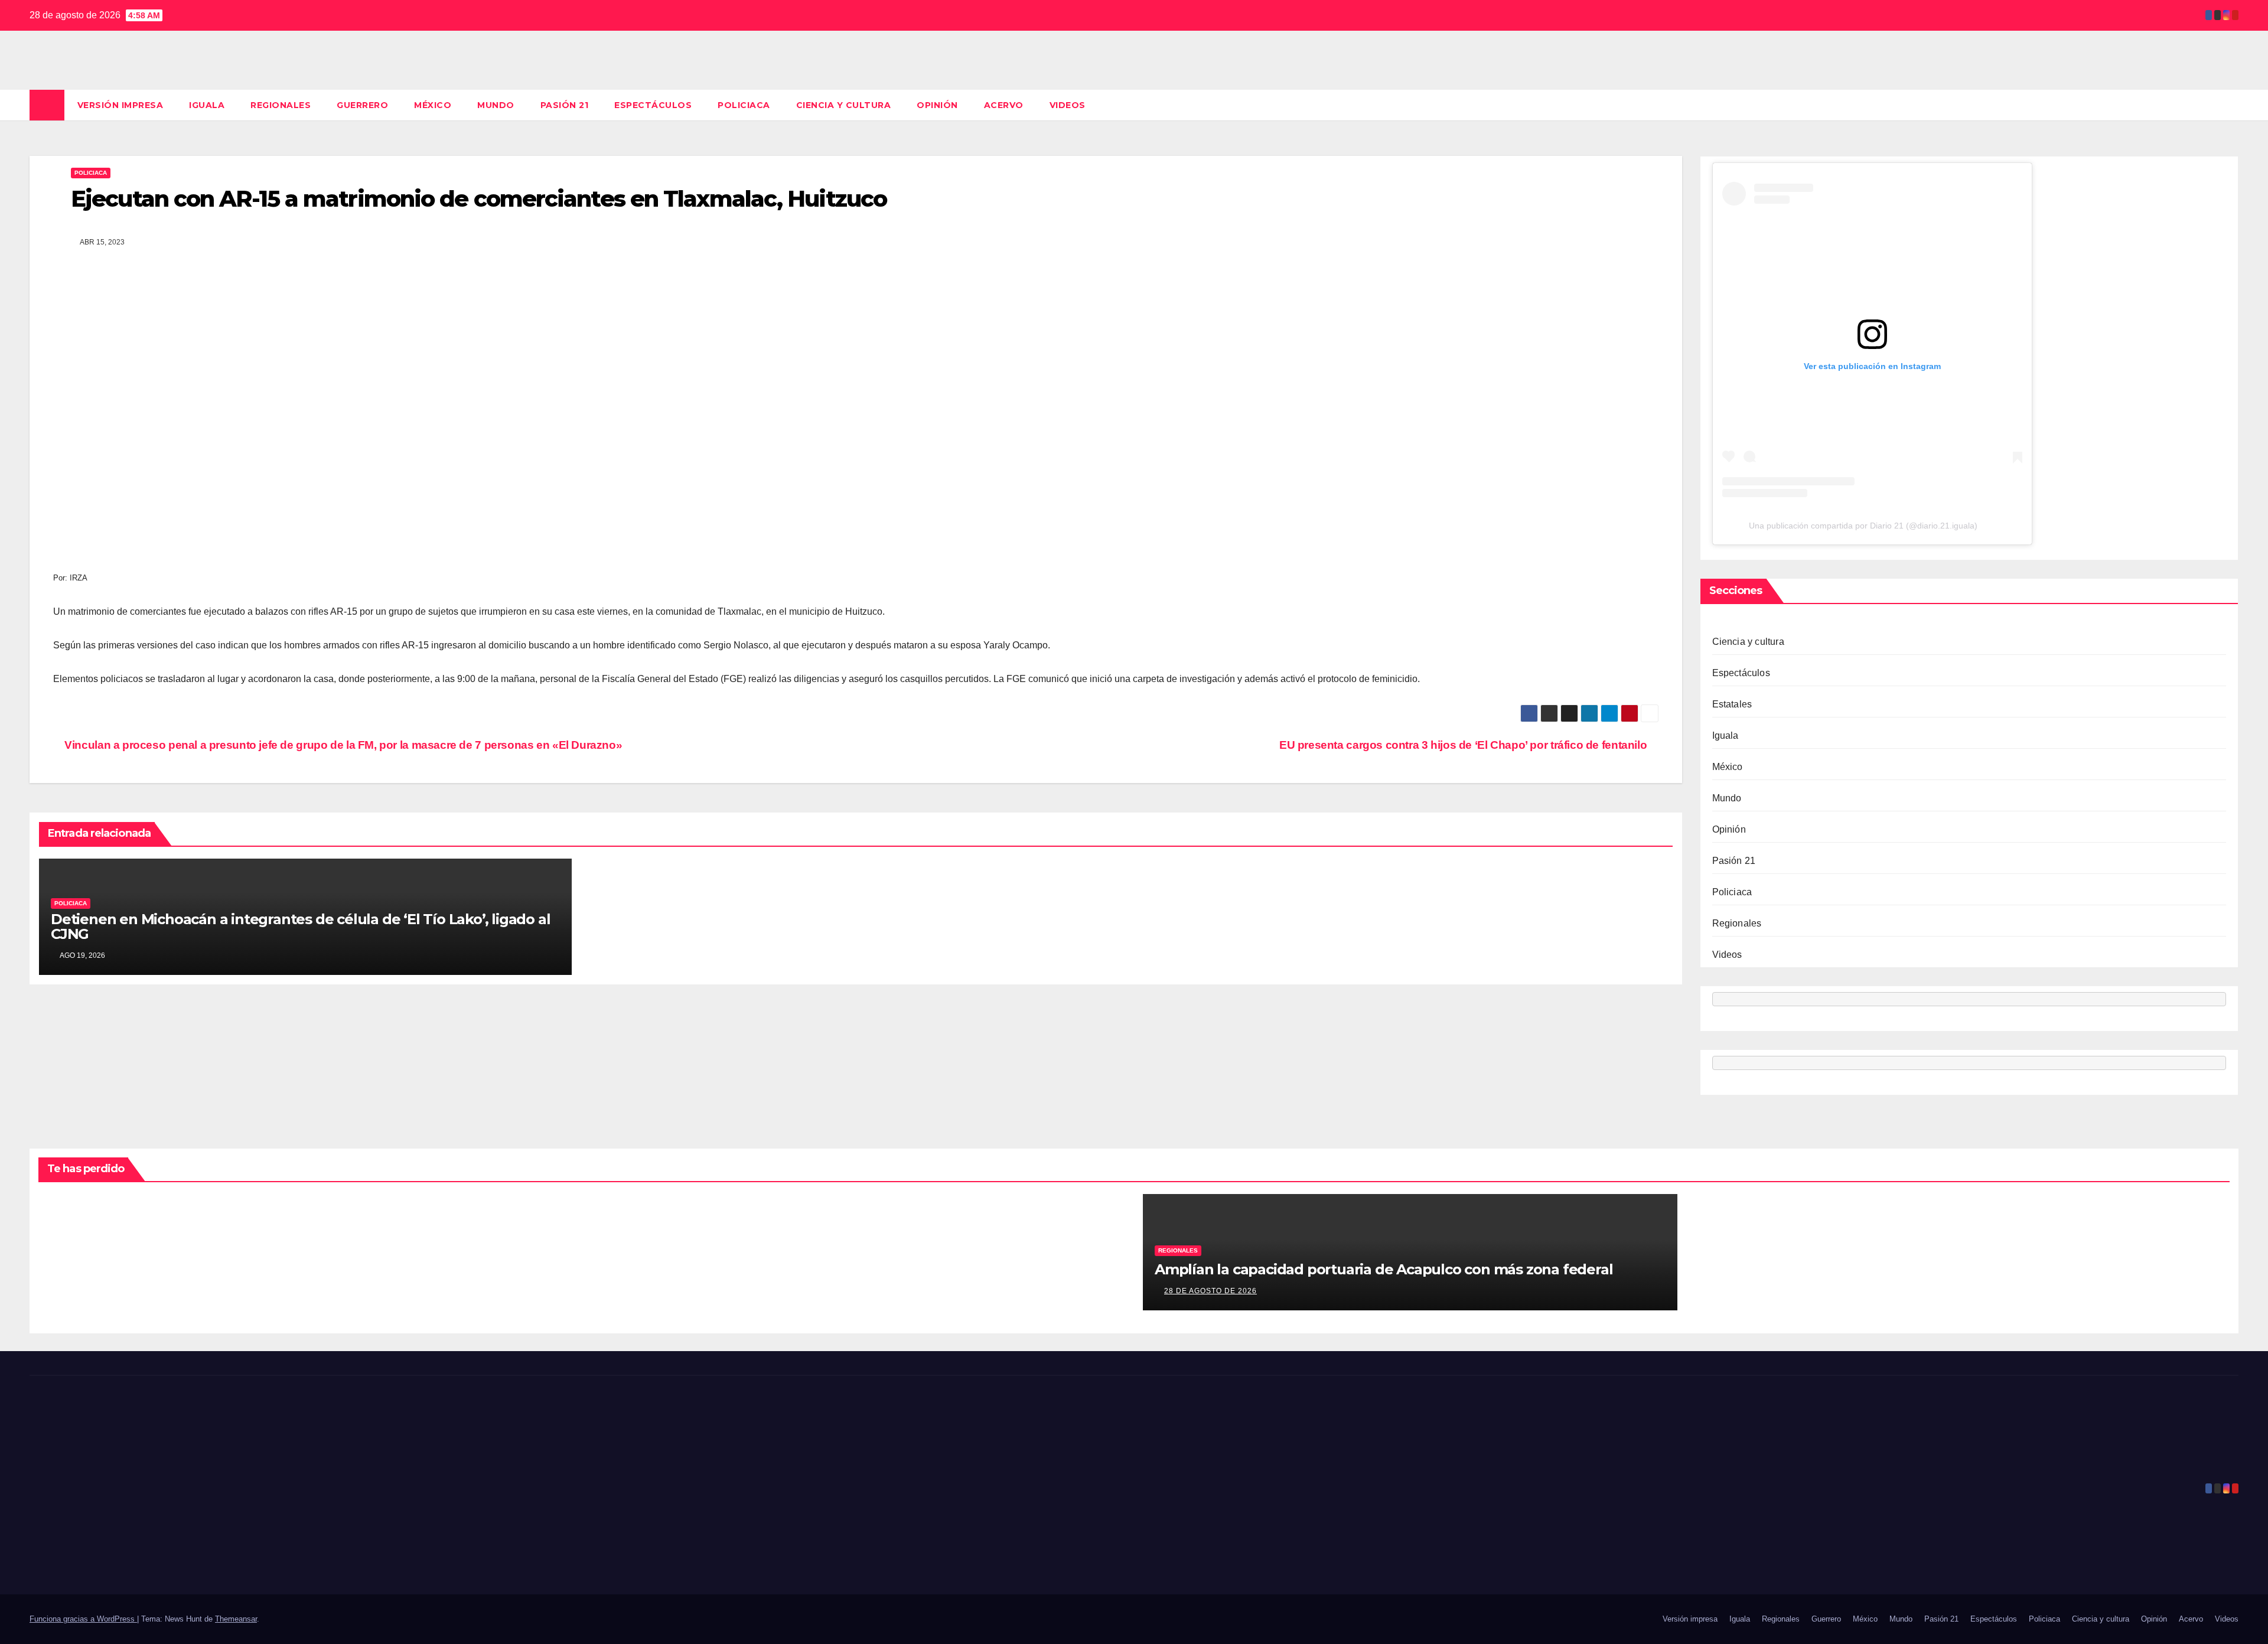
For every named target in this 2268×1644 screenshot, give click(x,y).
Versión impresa (120, 105)
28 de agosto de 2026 (1210, 1291)
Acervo (1004, 105)
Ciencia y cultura (844, 105)
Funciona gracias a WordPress (83, 1619)
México (433, 105)
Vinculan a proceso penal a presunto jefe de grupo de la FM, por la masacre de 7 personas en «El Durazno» (342, 745)
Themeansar (236, 1619)
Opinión (937, 105)
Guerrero (362, 105)
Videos (1068, 105)
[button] (2230, 105)
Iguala (207, 105)
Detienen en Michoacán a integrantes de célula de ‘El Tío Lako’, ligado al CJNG (300, 927)
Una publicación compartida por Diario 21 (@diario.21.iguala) (1863, 526)
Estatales (1732, 704)
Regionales (281, 105)
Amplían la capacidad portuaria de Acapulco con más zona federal (1384, 1269)
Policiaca (744, 105)
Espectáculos (653, 105)
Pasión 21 (565, 105)
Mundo (496, 105)
